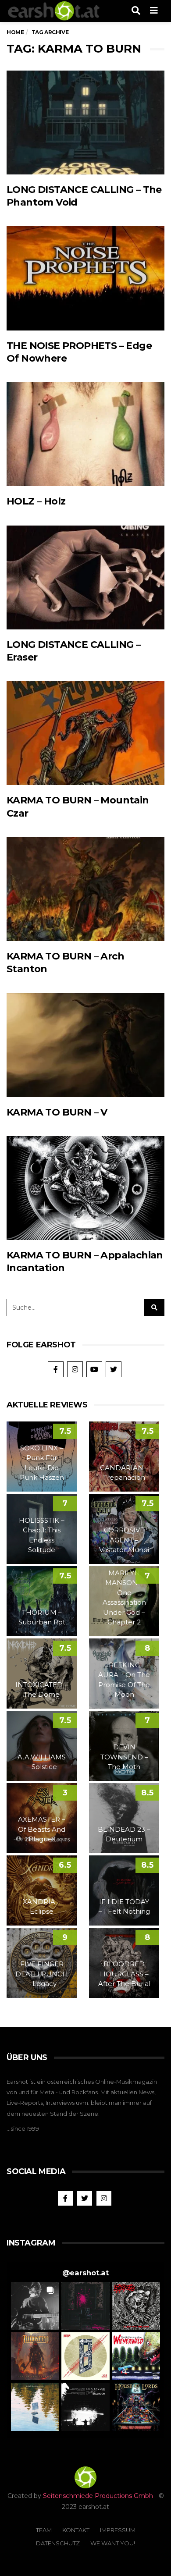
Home (15, 32)
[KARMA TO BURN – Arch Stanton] (85, 889)
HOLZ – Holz (36, 501)
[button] (35, 2306)
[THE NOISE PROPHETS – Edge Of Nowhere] (85, 278)
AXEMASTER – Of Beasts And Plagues (42, 1829)
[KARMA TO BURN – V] (85, 1045)
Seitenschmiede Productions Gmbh (98, 2496)
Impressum (118, 2530)
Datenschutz (58, 2543)
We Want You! (113, 2543)
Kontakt (76, 2530)
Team (44, 2530)
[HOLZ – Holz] (85, 434)
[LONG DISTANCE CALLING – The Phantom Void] (85, 123)
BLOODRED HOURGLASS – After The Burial (124, 1974)
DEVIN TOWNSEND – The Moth (124, 1757)
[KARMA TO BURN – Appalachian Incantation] (85, 1188)
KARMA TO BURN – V (57, 1112)
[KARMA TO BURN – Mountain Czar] (85, 733)
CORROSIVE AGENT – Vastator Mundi (124, 1540)
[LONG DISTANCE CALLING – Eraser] (85, 577)
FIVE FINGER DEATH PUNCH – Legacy (42, 1974)
